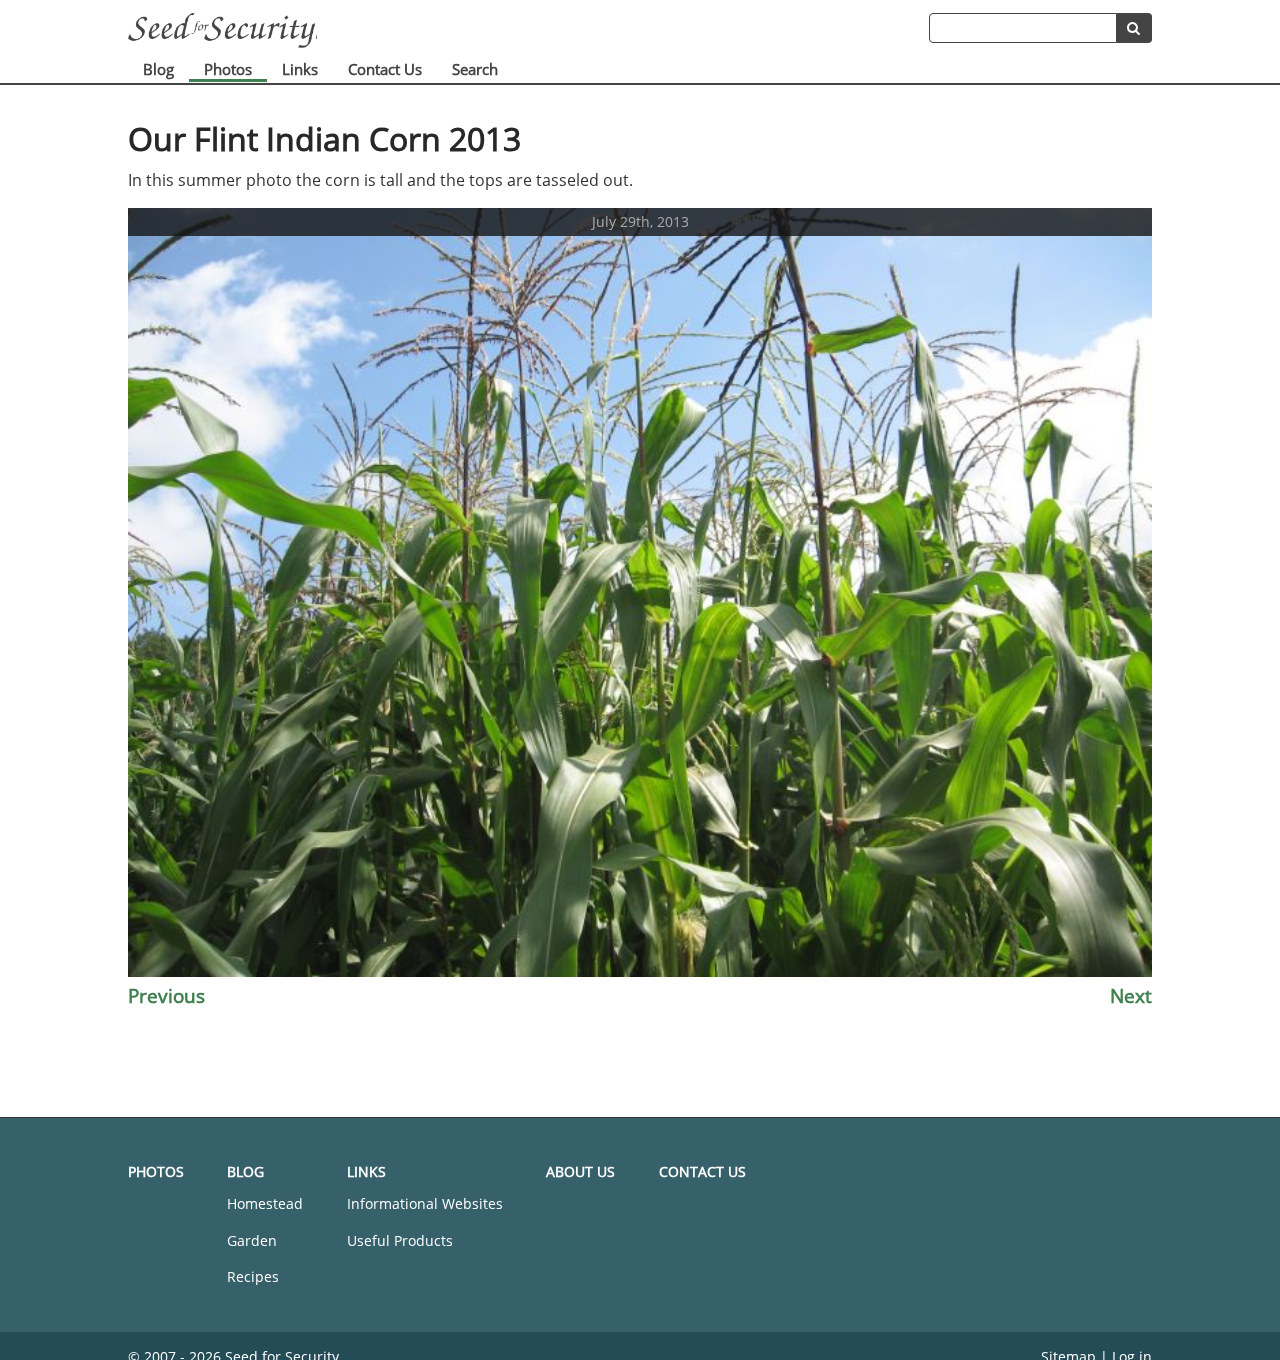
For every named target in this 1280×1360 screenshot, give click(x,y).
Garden (252, 1240)
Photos (228, 69)
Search (475, 69)
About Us (580, 1171)
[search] (1134, 28)
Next (1131, 995)
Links (300, 69)
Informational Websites (425, 1203)
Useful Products (400, 1240)
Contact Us (385, 69)
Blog (158, 69)
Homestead (265, 1203)
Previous (166, 995)
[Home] (528, 30)
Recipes (253, 1276)
